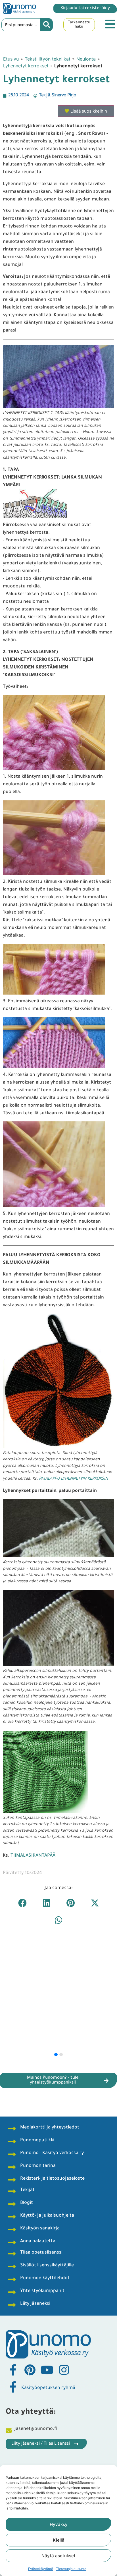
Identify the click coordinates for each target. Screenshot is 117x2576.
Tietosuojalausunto (71, 2569)
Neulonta (86, 59)
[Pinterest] (30, 2370)
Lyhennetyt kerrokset (26, 66)
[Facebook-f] (13, 2370)
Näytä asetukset (58, 2556)
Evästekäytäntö (41, 2569)
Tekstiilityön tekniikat (48, 59)
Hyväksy (59, 2524)
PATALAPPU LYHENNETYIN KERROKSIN (73, 1479)
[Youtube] (47, 2370)
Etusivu (11, 59)
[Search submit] (47, 25)
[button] (22, 1903)
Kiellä (59, 2540)
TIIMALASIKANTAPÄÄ (33, 1856)
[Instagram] (64, 2370)
